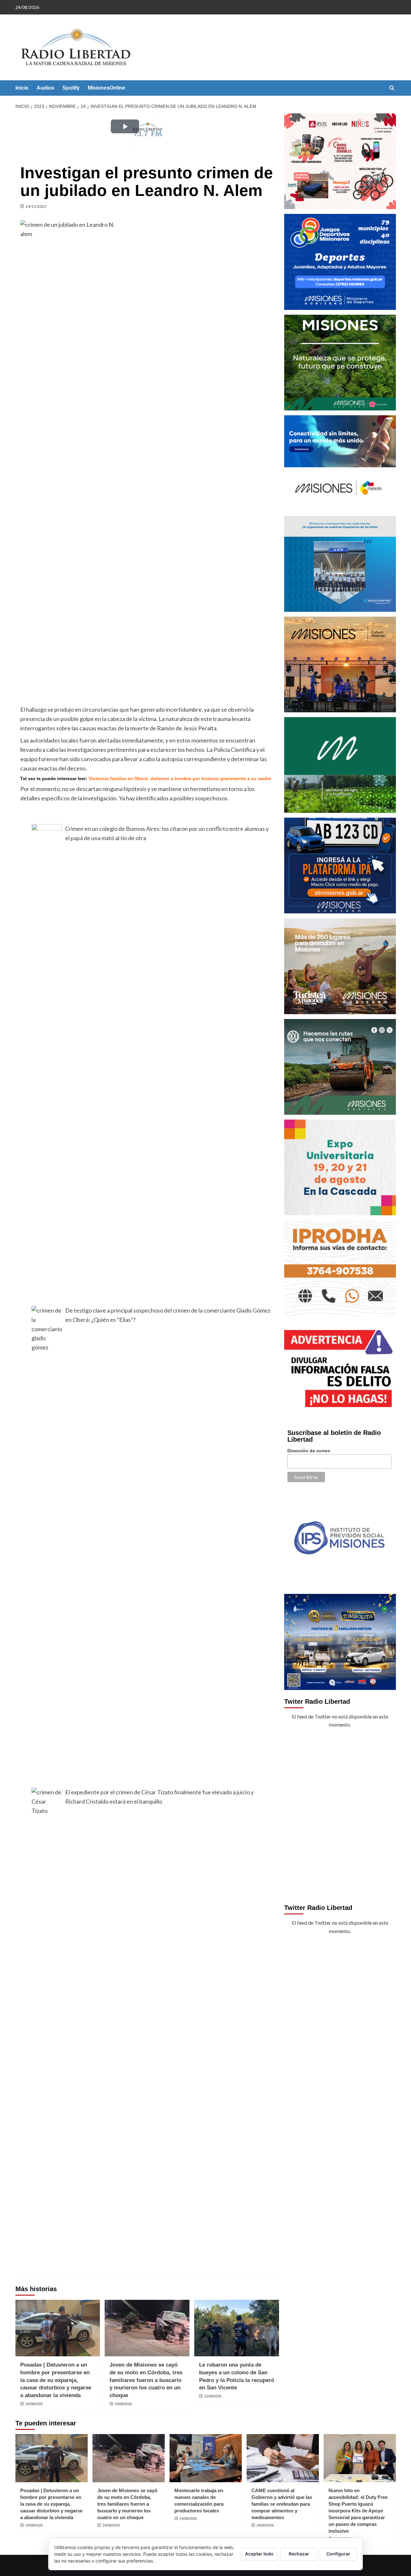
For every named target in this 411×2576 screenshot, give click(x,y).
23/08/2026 (213, 2396)
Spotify (71, 88)
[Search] (392, 88)
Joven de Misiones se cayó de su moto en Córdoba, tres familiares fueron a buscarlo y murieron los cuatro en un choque (146, 2380)
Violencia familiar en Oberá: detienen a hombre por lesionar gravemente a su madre (180, 778)
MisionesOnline (106, 88)
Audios (45, 88)
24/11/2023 (36, 206)
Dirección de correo (309, 1451)
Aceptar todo (259, 2554)
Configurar (338, 2554)
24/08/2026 (34, 2404)
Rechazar (299, 2554)
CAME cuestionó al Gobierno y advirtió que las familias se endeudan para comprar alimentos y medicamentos (282, 2504)
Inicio (22, 88)
